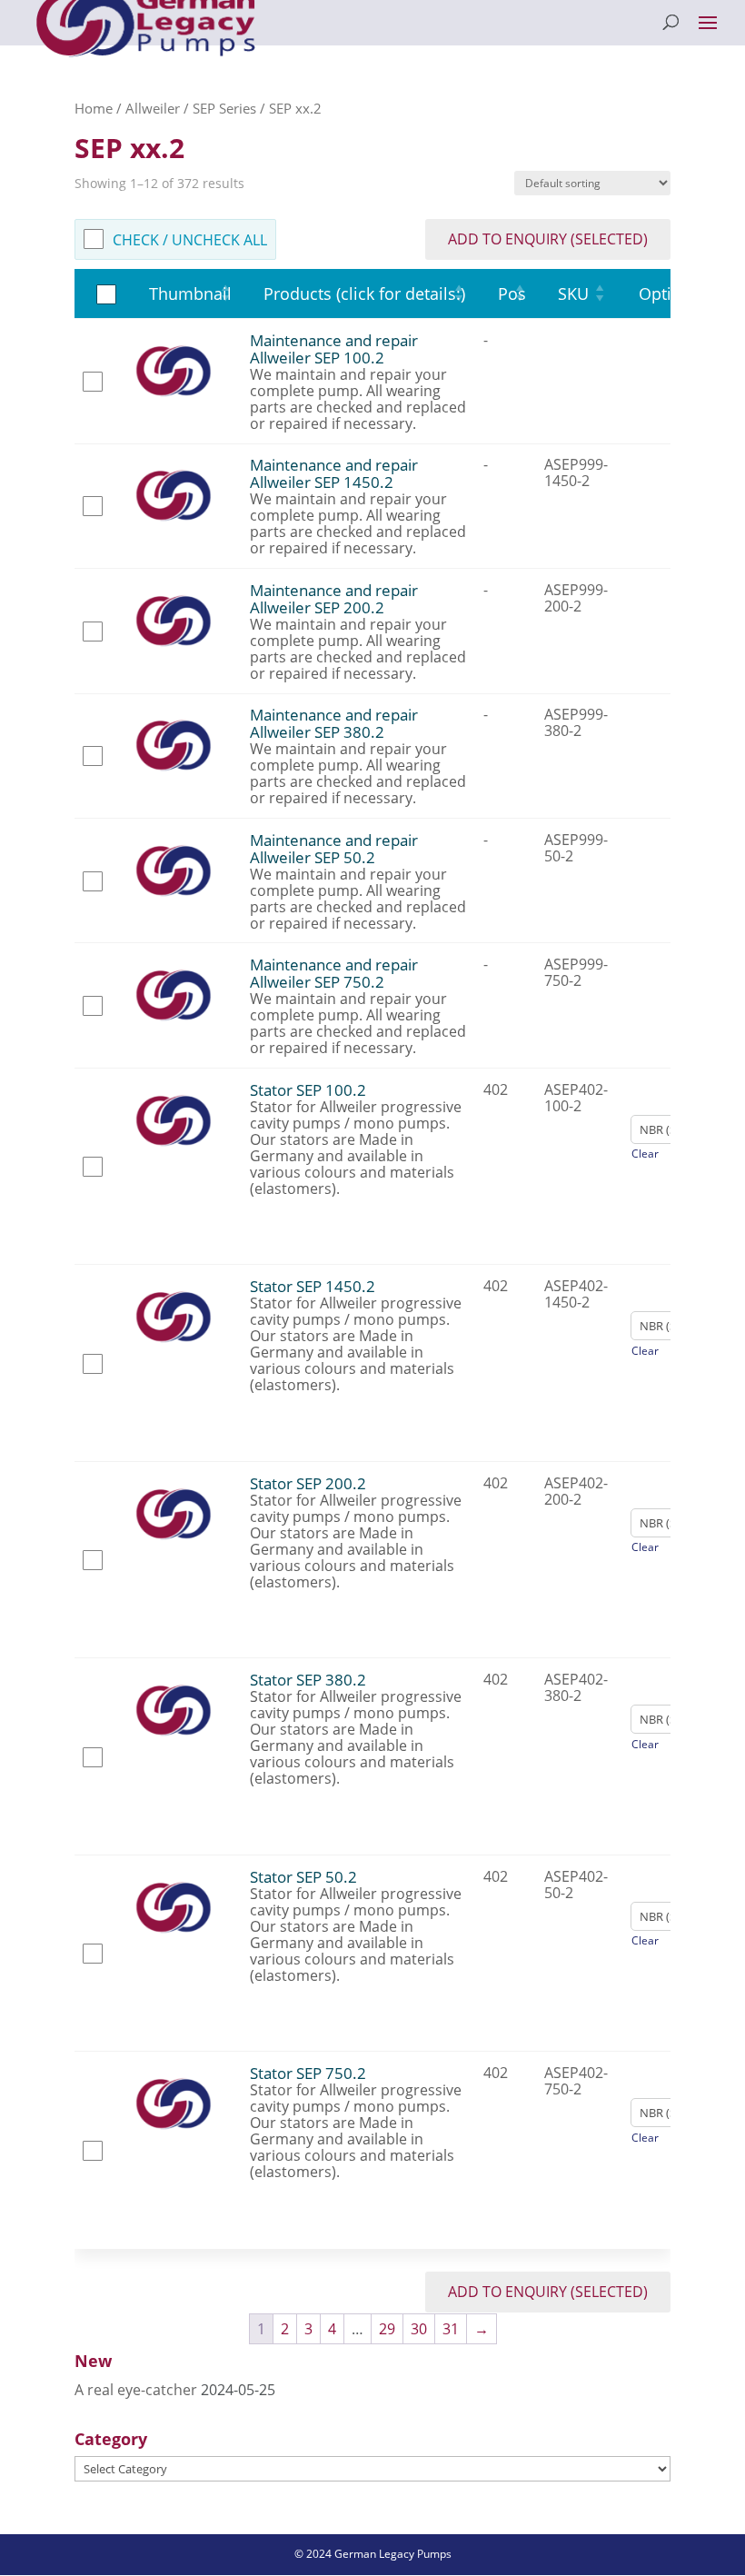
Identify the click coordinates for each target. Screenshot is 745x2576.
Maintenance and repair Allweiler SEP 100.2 (334, 349)
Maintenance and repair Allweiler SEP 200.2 (334, 599)
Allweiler (153, 108)
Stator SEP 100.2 (308, 1090)
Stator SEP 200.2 (308, 1483)
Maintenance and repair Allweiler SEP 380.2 (334, 723)
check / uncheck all (190, 240)
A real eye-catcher (136, 2390)
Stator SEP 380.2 (308, 1680)
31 (451, 2329)
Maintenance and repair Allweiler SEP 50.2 (334, 849)
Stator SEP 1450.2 (313, 1286)
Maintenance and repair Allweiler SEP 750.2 (334, 973)
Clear (645, 1154)
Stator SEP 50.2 (303, 1877)
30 (419, 2329)
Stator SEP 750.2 (308, 2073)
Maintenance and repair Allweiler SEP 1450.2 (334, 473)
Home (94, 108)
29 (387, 2329)
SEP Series (224, 108)
